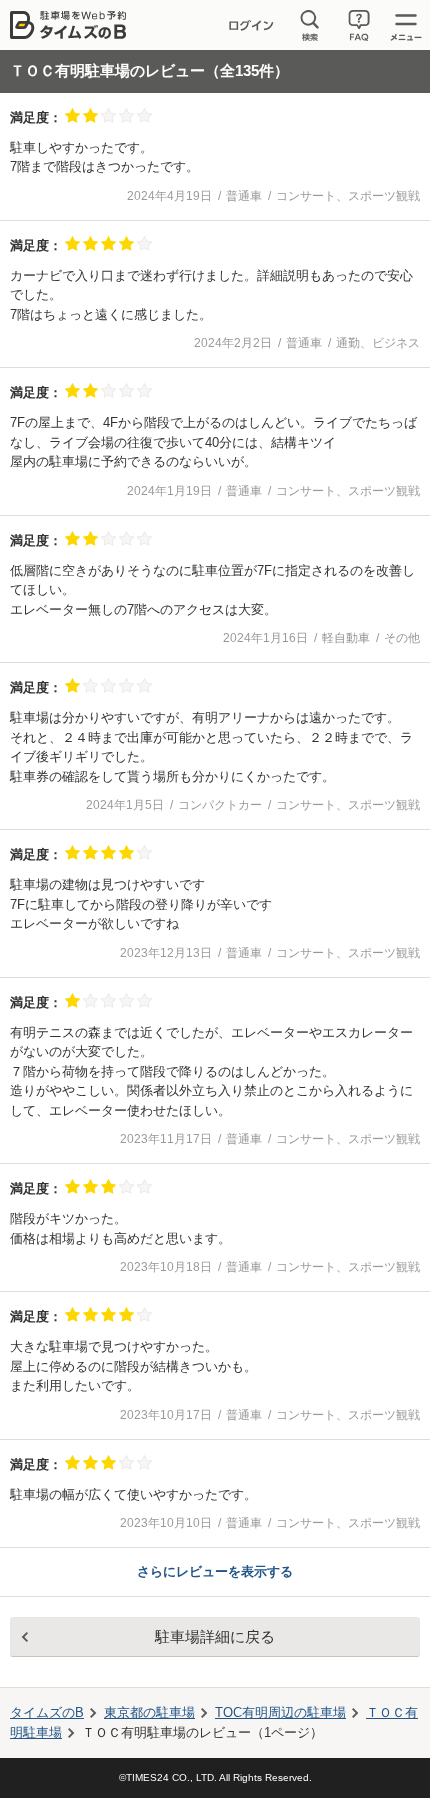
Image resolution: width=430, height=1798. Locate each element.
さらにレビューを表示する (215, 1571)
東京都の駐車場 (149, 1712)
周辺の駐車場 (280, 1712)
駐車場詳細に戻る (215, 1636)
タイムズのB (47, 1712)
